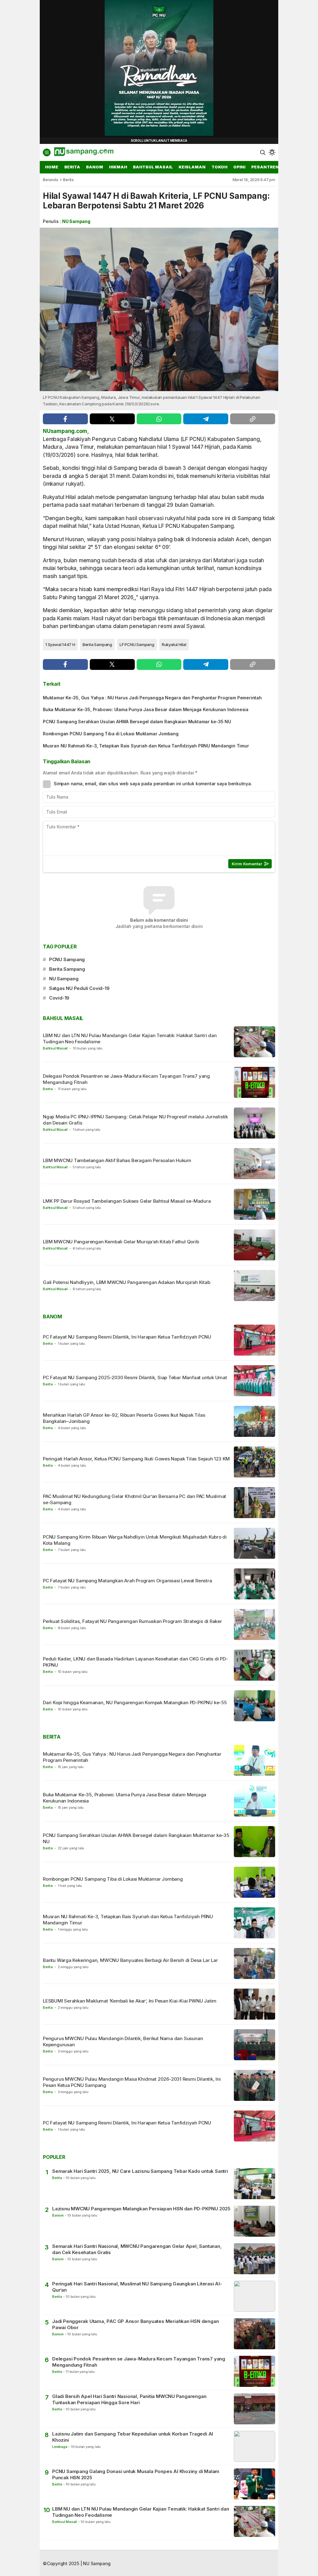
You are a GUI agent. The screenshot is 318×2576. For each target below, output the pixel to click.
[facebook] (65, 419)
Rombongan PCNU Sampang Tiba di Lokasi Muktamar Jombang (111, 734)
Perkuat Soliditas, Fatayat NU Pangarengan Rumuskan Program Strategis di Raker (132, 1621)
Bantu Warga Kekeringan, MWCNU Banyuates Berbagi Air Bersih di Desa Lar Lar (130, 1960)
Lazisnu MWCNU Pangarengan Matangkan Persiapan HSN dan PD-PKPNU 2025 (141, 2209)
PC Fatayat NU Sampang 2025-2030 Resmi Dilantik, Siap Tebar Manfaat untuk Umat (135, 1377)
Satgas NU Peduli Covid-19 (79, 988)
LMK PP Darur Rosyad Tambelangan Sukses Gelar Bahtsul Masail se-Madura (127, 1201)
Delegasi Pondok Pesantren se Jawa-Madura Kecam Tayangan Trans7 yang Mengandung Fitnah (126, 1079)
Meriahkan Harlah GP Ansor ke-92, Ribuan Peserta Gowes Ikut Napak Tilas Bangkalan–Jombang (124, 1418)
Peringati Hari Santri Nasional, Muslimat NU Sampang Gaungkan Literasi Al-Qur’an (137, 2287)
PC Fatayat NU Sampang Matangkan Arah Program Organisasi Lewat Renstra (127, 1581)
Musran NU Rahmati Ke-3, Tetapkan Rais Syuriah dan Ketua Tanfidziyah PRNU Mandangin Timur (146, 746)
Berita (68, 180)
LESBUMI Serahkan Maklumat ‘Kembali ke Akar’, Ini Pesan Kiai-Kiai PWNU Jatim (130, 2001)
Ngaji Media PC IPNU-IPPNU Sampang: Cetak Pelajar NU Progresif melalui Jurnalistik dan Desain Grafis (135, 1120)
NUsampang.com (65, 431)
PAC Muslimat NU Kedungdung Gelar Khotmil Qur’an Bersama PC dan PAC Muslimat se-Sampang (134, 1499)
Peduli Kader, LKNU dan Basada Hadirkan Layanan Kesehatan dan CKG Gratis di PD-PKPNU (135, 1662)
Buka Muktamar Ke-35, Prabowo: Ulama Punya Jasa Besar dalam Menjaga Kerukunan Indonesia (146, 709)
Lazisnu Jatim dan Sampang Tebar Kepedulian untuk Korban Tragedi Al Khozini (133, 2437)
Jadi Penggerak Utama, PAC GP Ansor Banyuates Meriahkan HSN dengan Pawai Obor (135, 2324)
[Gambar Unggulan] (159, 309)
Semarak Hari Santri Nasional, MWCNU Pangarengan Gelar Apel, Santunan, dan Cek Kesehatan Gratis (137, 2249)
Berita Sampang (97, 644)
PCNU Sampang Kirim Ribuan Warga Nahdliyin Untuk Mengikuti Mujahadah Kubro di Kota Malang (135, 1540)
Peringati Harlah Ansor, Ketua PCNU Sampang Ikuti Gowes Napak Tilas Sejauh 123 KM (136, 1459)
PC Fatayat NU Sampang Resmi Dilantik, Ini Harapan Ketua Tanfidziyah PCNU (127, 1337)
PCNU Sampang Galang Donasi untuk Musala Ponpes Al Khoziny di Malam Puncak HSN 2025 (136, 2474)
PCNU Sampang (67, 959)
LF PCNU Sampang (137, 644)
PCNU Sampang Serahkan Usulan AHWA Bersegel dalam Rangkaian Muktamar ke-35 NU (137, 722)
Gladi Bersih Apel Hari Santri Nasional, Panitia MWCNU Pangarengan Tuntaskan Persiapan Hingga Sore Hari (129, 2399)
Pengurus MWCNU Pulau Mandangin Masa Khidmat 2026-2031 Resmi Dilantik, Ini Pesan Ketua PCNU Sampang (132, 2082)
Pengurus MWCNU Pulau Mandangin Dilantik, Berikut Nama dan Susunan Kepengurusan (123, 2041)
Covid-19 (59, 998)
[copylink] (253, 419)
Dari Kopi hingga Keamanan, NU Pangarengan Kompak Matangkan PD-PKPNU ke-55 (135, 1702)
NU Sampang (76, 221)
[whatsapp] (159, 419)
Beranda (50, 180)
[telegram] (206, 419)
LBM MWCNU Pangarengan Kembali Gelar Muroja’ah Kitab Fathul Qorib (121, 1242)
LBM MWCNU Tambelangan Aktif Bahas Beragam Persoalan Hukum (117, 1160)
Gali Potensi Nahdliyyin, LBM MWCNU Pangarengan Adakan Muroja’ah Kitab (127, 1282)
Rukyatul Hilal (174, 644)
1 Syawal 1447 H (60, 644)
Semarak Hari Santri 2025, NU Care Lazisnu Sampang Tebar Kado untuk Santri (140, 2171)
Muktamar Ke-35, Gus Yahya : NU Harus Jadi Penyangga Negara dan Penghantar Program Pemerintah (152, 698)
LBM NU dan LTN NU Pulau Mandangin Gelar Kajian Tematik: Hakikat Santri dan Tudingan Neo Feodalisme (130, 1038)
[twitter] (112, 419)
